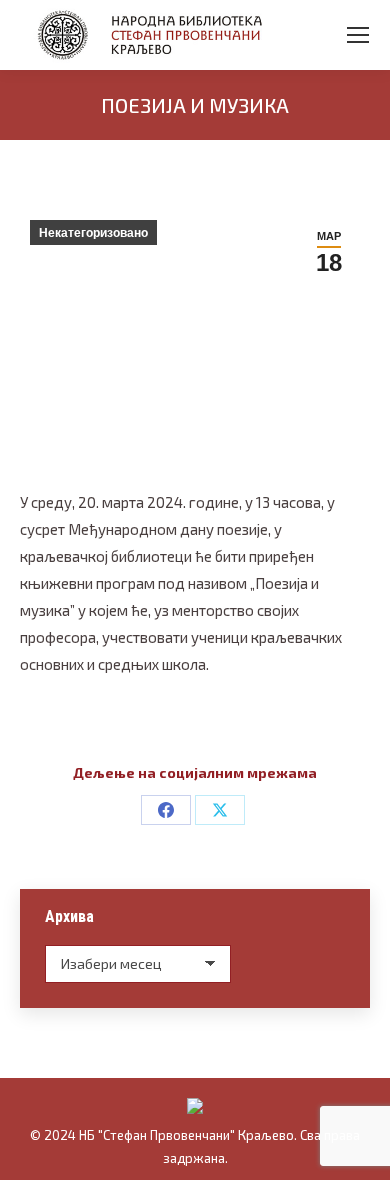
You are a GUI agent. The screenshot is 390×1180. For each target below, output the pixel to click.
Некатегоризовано (93, 233)
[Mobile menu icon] (358, 35)
